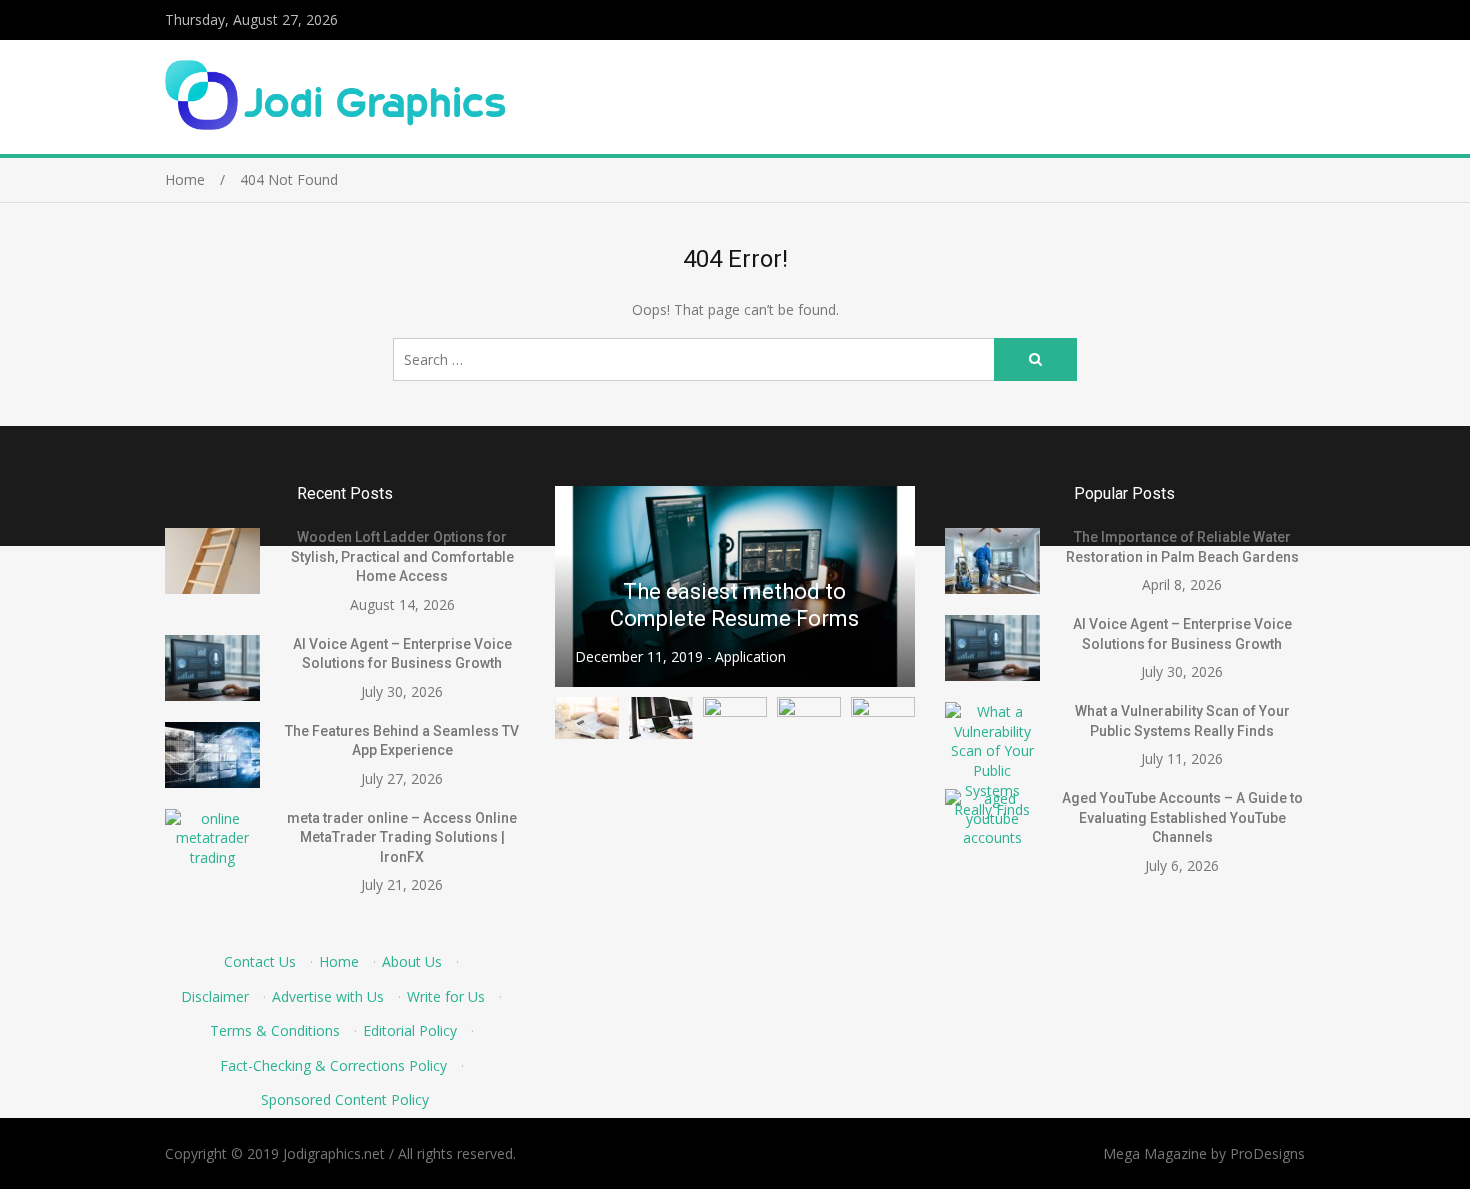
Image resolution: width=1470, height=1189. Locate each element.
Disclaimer (215, 996)
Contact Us (260, 961)
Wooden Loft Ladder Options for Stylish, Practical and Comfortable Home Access (402, 556)
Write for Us (446, 996)
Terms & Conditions (275, 1030)
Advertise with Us (328, 996)
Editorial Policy (410, 1030)
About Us (412, 961)
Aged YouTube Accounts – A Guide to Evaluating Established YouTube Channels (1182, 817)
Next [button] (887, 586)
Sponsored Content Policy (345, 1099)
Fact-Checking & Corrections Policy (333, 1065)
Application (750, 656)
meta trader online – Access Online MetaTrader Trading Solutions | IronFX (402, 837)
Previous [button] (583, 586)
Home (339, 961)
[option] (735, 586)
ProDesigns (1267, 1153)
